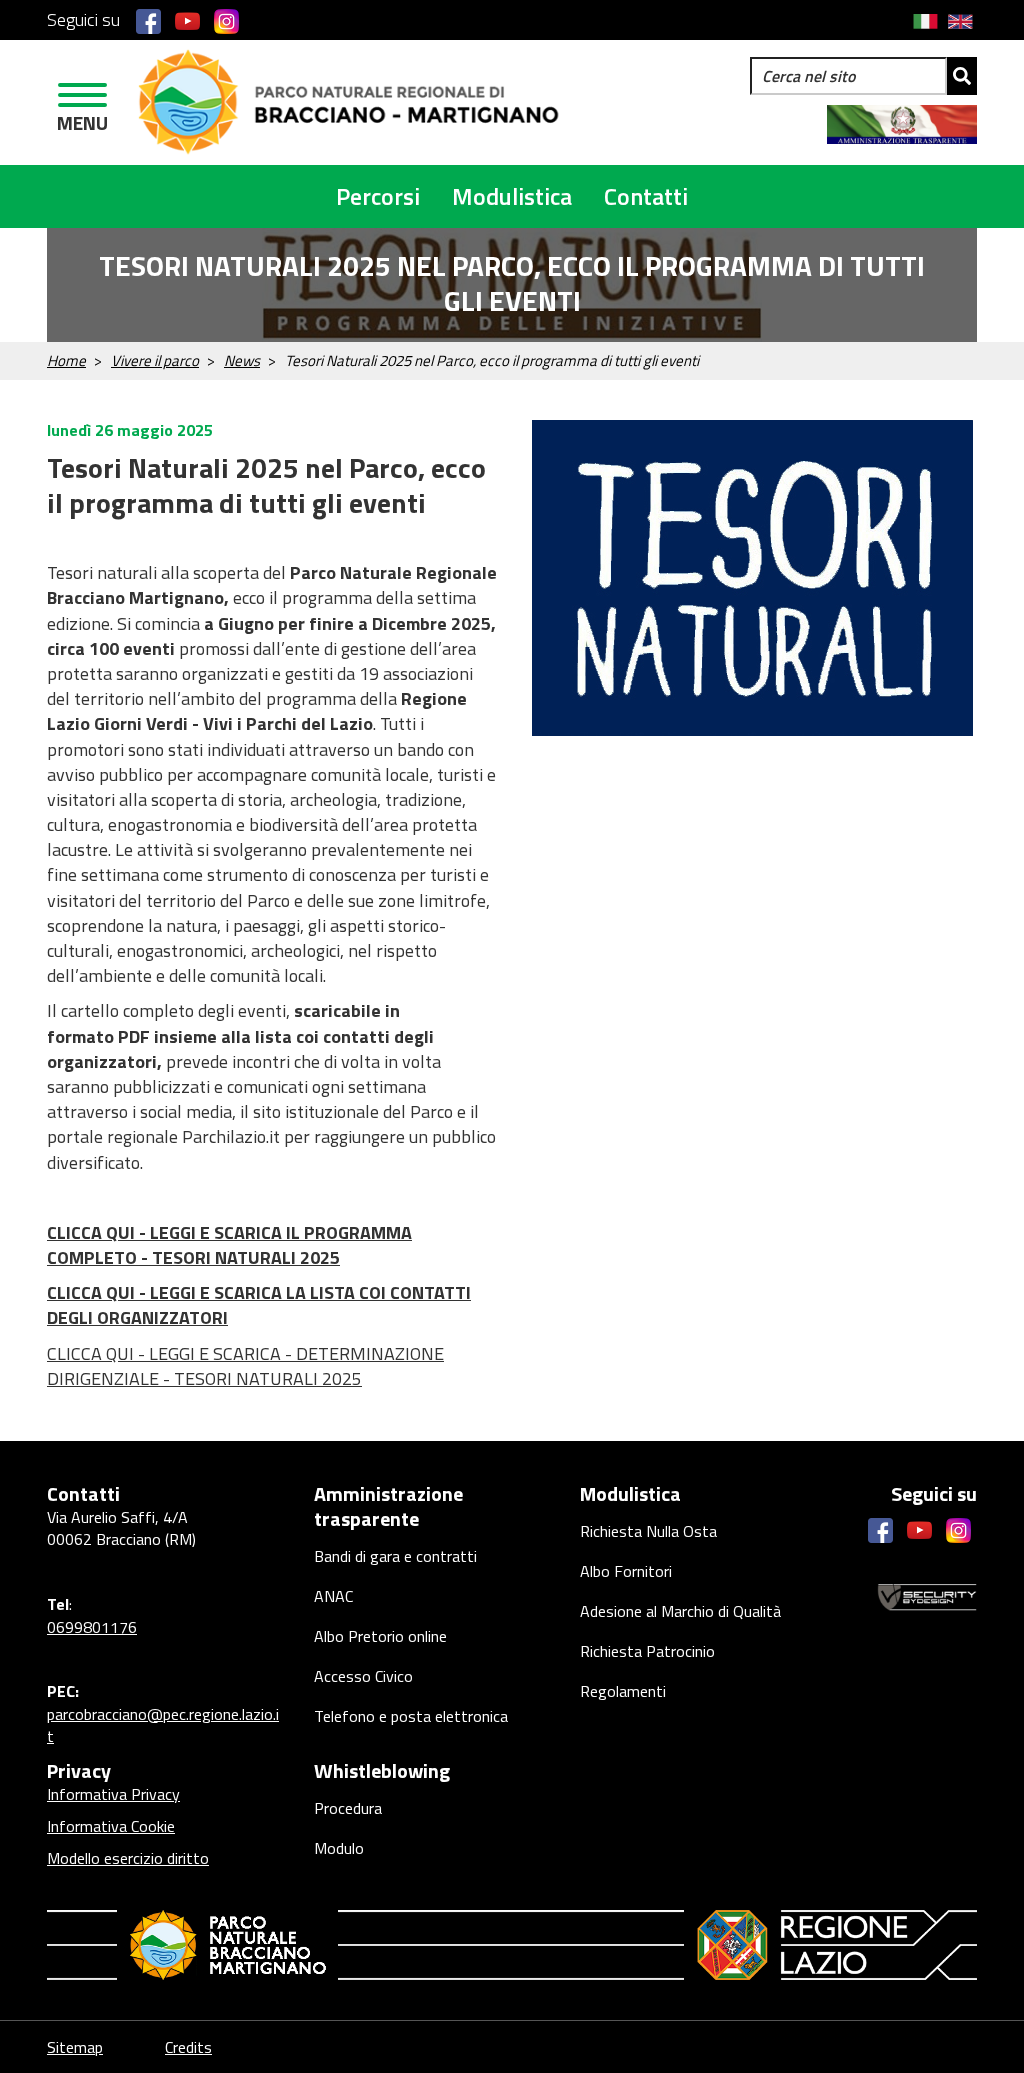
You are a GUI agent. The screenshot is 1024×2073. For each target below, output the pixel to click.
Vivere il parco (155, 360)
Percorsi (378, 196)
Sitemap (75, 2047)
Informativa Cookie (111, 1826)
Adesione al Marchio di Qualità (680, 1611)
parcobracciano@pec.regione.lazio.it (163, 1725)
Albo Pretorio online (380, 1636)
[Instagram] (226, 20)
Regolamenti (623, 1691)
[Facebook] (148, 20)
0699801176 (92, 1627)
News (242, 360)
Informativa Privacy (113, 1794)
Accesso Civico (363, 1676)
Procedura (348, 1808)
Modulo (339, 1848)
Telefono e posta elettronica (411, 1716)
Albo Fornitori (626, 1571)
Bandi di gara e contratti (395, 1556)
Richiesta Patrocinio (647, 1651)
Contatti (646, 196)
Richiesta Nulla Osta (648, 1531)
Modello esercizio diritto (128, 1858)
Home (66, 360)
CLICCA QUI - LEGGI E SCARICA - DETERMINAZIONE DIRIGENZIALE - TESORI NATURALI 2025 (245, 1366)
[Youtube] (187, 20)
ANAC (333, 1596)
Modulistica (512, 196)
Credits (188, 2047)
